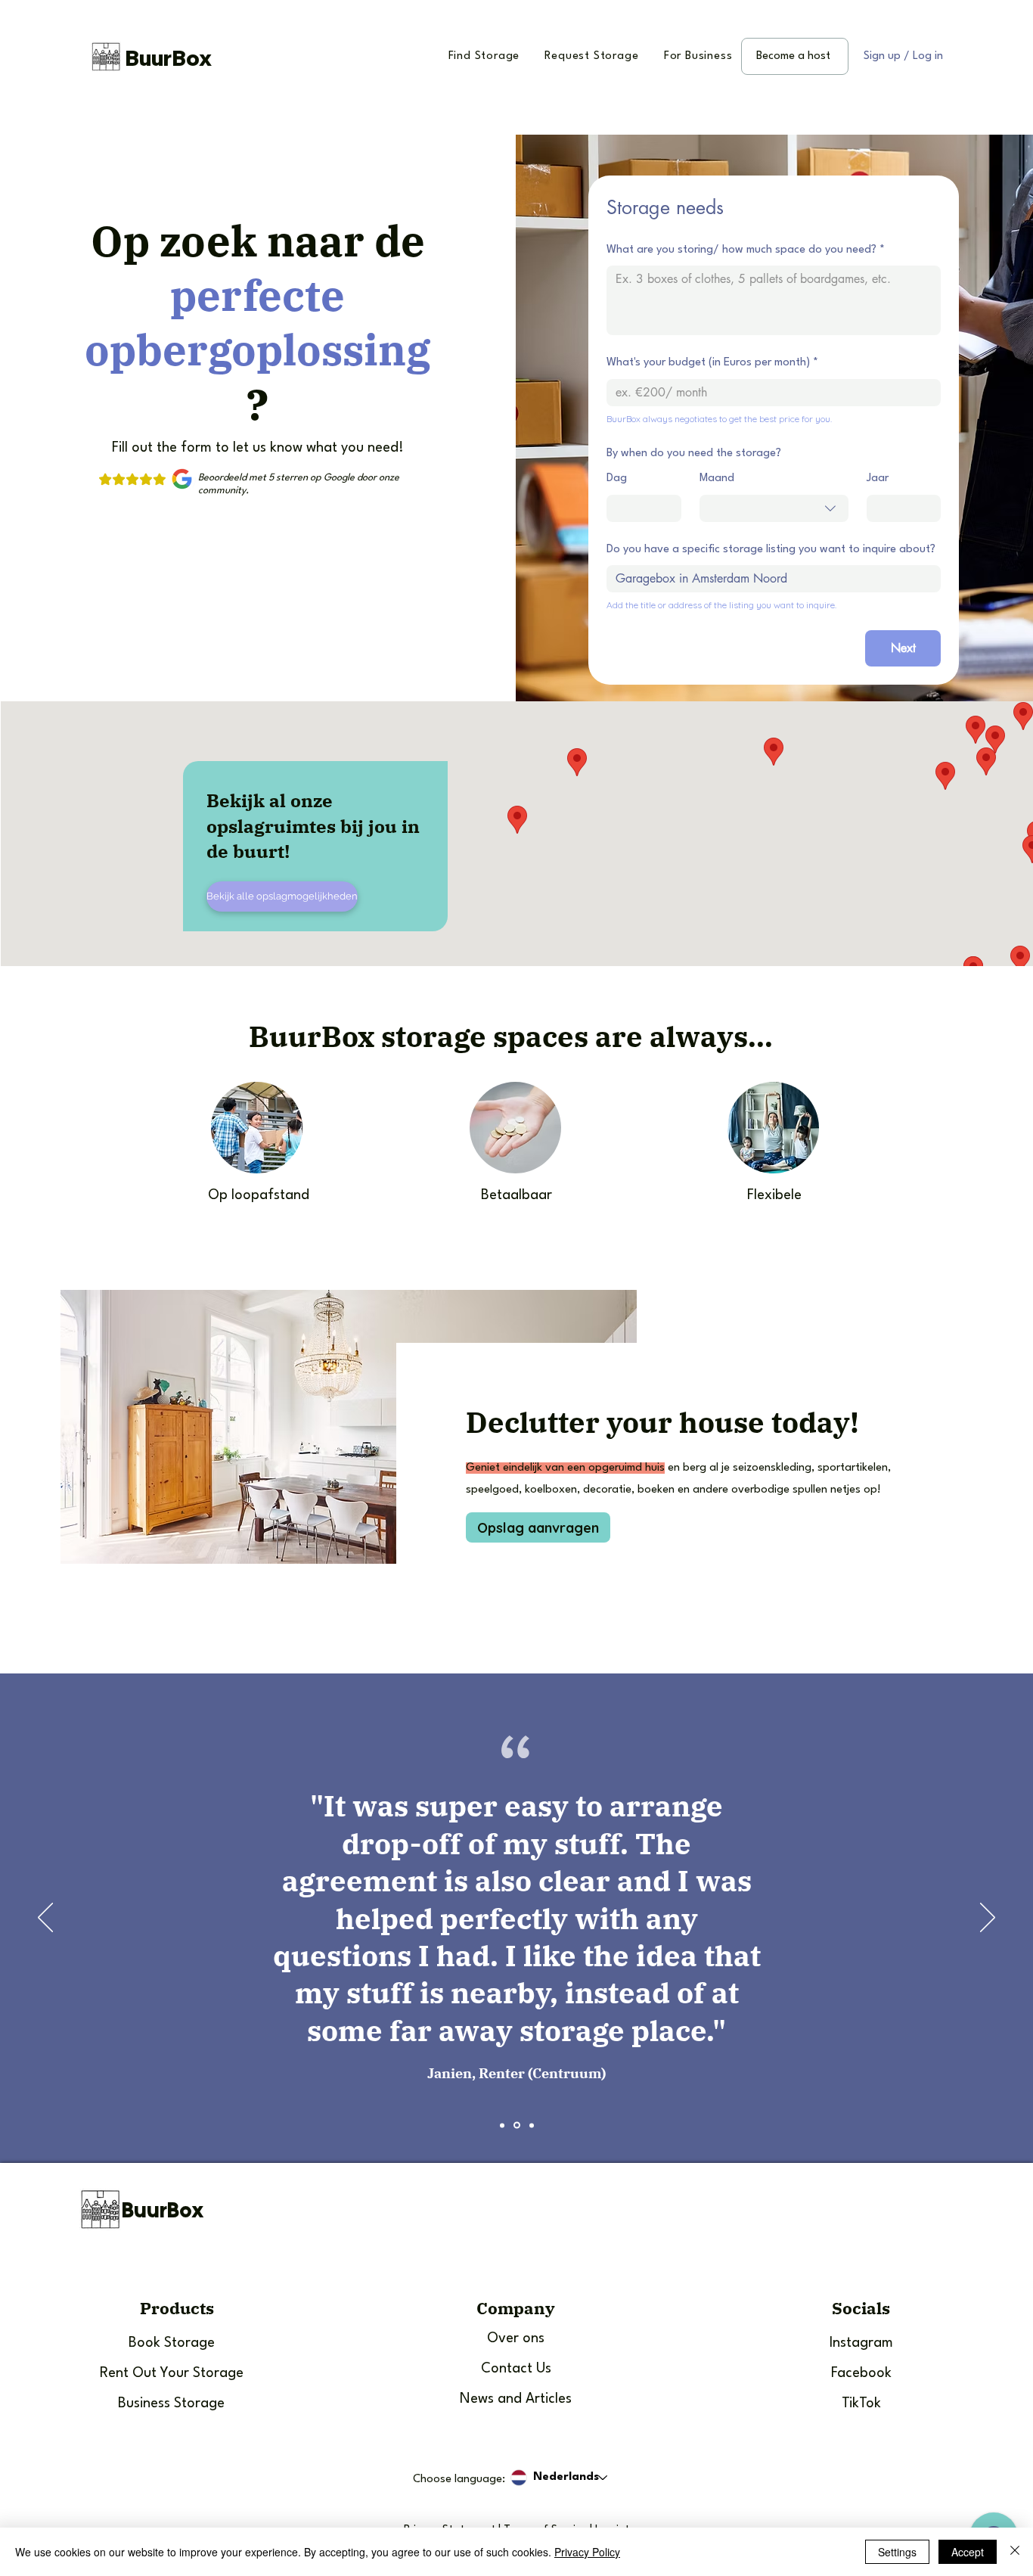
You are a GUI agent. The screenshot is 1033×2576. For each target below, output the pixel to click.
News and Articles (516, 2399)
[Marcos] (502, 2125)
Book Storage (172, 2343)
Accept (968, 2552)
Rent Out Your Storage (172, 2373)
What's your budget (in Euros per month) (712, 363)
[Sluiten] (1015, 2552)
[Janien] (517, 2125)
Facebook (861, 2373)
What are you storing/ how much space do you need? (746, 250)
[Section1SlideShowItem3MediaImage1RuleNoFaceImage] (532, 2125)
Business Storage (171, 2404)
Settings (897, 2552)
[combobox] (774, 508)
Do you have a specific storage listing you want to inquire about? (771, 550)
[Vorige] (45, 1919)
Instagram (861, 2343)
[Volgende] (988, 1919)
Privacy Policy (587, 2552)
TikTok (861, 2404)
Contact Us (516, 2369)
